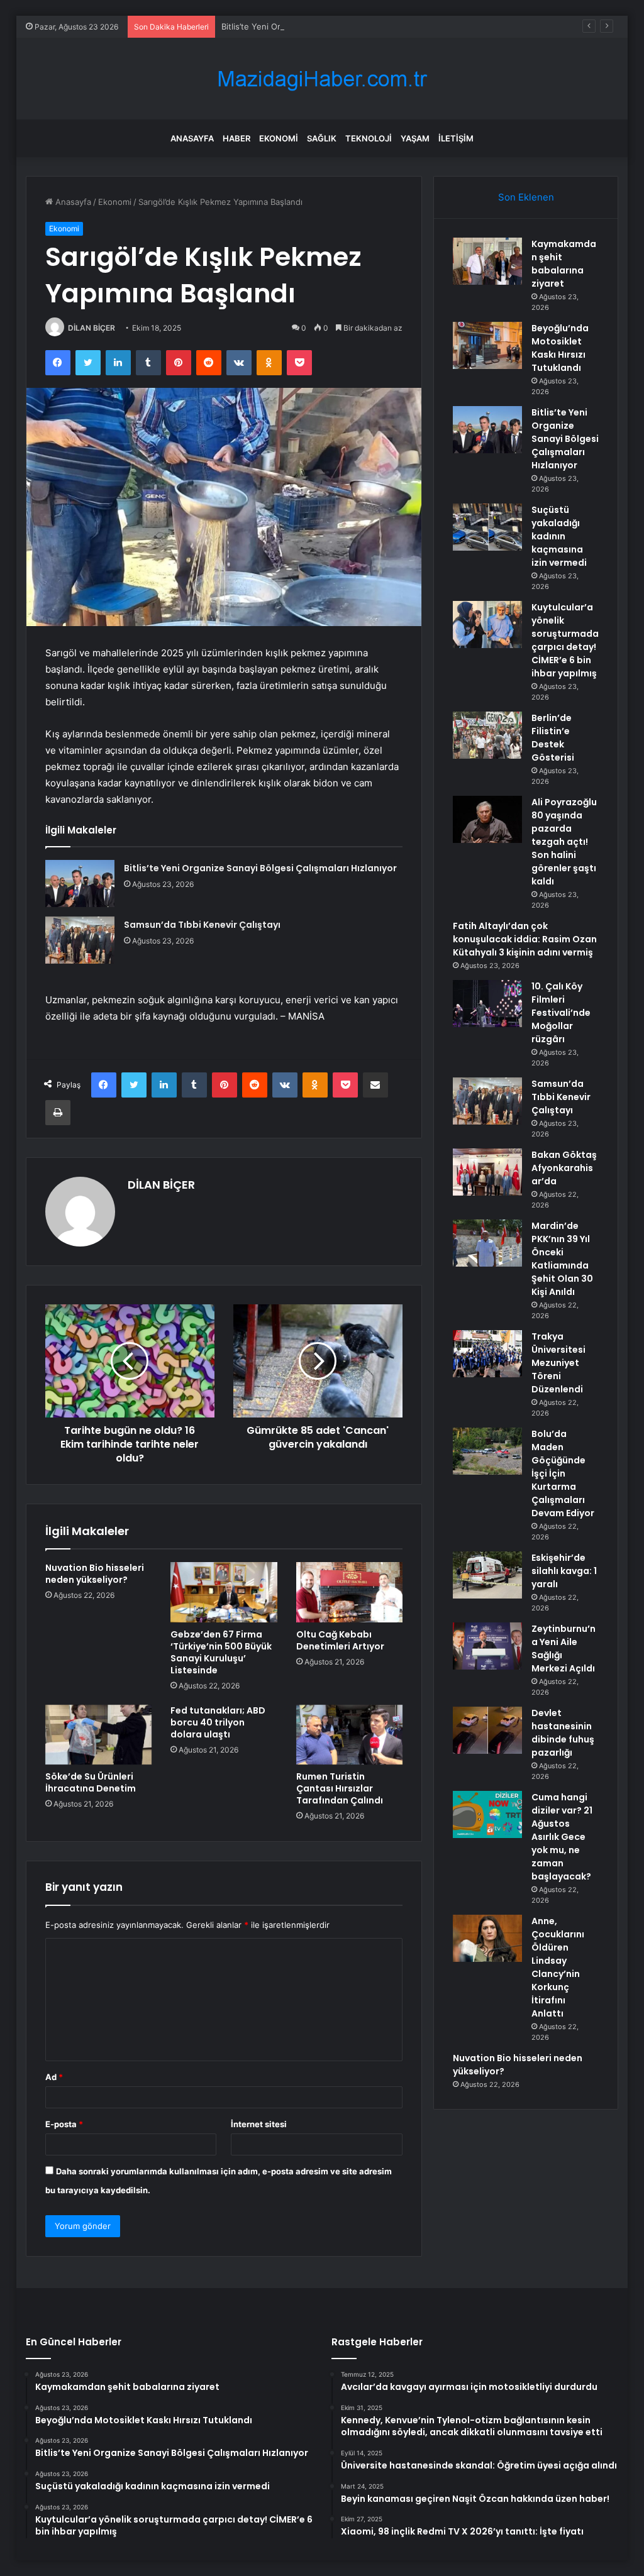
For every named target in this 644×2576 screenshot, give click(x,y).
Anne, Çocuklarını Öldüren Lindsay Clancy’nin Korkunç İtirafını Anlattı (558, 1967)
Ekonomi (279, 138)
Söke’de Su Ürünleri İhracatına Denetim (91, 1782)
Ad (54, 2077)
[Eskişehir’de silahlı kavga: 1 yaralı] (487, 1575)
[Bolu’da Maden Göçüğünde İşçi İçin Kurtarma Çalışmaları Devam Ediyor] (487, 1451)
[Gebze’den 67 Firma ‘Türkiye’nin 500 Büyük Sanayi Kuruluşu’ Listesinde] (224, 1592)
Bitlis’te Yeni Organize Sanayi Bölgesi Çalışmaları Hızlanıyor (335, 26)
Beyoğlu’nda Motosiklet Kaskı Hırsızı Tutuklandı (560, 348)
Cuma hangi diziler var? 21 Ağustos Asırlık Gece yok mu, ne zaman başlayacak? (562, 1837)
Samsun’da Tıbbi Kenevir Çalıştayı (202, 925)
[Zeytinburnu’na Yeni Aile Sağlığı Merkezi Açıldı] (487, 1646)
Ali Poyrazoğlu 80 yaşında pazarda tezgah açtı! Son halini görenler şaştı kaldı (564, 842)
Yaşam (415, 138)
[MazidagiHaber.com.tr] (322, 79)
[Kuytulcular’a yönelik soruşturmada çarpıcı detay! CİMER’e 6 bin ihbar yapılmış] (487, 625)
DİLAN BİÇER (92, 328)
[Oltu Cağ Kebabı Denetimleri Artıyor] (350, 1592)
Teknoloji (369, 138)
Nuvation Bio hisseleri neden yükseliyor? (95, 1574)
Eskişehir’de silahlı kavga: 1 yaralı (564, 1571)
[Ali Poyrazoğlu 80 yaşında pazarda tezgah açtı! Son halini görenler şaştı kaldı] (487, 819)
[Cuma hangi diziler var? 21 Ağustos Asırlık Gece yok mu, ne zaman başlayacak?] (487, 1814)
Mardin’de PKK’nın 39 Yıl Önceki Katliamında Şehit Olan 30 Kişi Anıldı (562, 1259)
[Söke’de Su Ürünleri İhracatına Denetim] (99, 1735)
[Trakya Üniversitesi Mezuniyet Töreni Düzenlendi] (487, 1354)
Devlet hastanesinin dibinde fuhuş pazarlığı (563, 1733)
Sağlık (322, 138)
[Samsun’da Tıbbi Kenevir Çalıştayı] (80, 940)
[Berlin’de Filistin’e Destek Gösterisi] (487, 735)
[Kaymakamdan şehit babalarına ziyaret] (487, 261)
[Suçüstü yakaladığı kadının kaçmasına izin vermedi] (487, 527)
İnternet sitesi (259, 2124)
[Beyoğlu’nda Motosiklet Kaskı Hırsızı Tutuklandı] (487, 345)
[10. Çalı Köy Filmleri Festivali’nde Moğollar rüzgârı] (487, 1004)
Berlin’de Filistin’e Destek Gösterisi (553, 738)
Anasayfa (192, 138)
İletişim (456, 138)
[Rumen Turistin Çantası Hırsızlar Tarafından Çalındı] (350, 1735)
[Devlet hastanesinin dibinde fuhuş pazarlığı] (487, 1730)
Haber (236, 138)
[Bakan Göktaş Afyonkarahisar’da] (487, 1172)
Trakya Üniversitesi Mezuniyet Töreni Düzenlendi (558, 1363)
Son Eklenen (526, 197)
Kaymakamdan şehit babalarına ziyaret (564, 264)
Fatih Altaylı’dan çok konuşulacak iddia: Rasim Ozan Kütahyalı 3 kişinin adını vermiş (525, 939)
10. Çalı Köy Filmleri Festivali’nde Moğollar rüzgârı (561, 1013)
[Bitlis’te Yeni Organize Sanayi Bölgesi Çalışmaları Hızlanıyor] (80, 883)
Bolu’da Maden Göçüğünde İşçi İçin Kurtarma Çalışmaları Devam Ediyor (563, 1473)
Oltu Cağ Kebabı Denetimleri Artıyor (340, 1640)
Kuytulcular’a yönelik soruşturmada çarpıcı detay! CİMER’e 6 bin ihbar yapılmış (565, 640)
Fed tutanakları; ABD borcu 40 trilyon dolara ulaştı (218, 1722)
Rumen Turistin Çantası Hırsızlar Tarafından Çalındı (340, 1788)
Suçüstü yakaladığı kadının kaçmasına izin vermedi (559, 536)
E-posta (64, 2124)
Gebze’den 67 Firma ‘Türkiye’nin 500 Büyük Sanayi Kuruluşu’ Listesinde (221, 1652)
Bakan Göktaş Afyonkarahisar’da (564, 1168)
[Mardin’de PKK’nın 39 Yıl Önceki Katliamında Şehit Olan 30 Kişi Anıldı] (487, 1243)
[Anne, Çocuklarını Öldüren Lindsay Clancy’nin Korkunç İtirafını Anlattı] (487, 1938)
